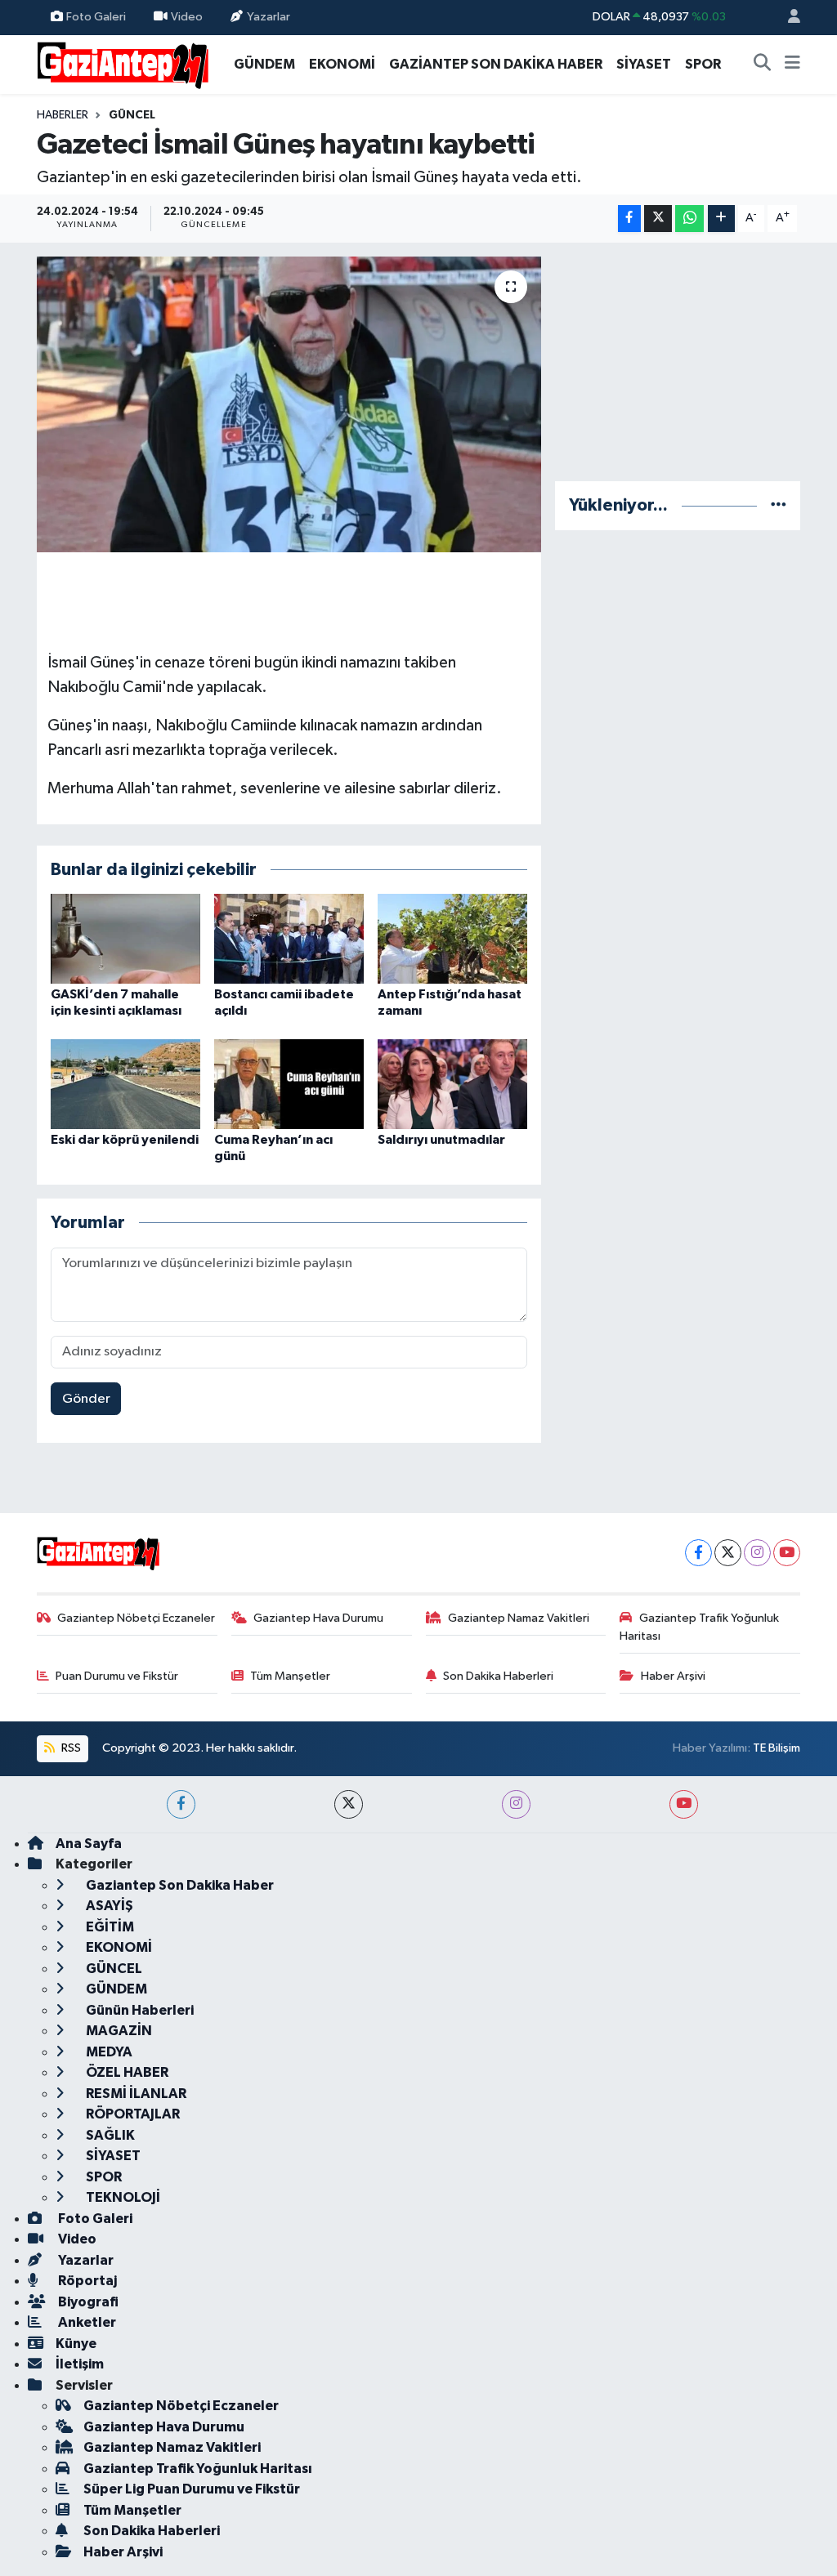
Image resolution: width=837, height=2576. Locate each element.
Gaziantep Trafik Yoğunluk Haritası (699, 1627)
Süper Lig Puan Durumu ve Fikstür (192, 2489)
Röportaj (86, 2281)
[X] (728, 1553)
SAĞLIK (109, 2135)
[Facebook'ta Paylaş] (629, 219)
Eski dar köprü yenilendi (125, 1140)
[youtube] (684, 1804)
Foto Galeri (96, 17)
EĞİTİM (109, 1927)
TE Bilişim (777, 1748)
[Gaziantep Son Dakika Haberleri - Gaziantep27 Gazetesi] (123, 63)
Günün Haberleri (139, 2010)
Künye (76, 2344)
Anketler (86, 2322)
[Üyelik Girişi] (787, 18)
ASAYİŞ (108, 1906)
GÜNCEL (132, 115)
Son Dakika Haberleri (498, 1676)
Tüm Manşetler (290, 1676)
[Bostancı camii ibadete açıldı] (289, 938)
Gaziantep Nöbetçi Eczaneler (136, 1618)
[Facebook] (698, 1553)
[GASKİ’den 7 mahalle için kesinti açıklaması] (125, 938)
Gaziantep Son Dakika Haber (179, 1885)
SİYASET (644, 64)
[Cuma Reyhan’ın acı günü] (289, 1084)
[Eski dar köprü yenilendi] (125, 1084)
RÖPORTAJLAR (132, 2114)
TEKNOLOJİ (122, 2197)
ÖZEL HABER (126, 2072)
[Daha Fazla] (721, 219)
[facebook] (181, 1804)
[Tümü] (779, 505)
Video (187, 17)
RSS (70, 1748)
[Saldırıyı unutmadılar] (452, 1084)
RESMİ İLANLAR (135, 2094)
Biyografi (87, 2302)
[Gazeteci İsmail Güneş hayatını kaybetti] (289, 404)
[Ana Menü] (792, 65)
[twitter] (349, 1804)
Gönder (86, 1399)
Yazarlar (269, 17)
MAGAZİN (118, 2031)
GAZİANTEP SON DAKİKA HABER (496, 64)
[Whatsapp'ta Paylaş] (689, 219)
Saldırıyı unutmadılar (441, 1140)
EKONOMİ (342, 64)
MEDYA (108, 2052)
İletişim (80, 2364)
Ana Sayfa (89, 1844)
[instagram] (516, 1804)
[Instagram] (757, 1553)
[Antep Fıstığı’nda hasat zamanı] (452, 938)
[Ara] (763, 65)
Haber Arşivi (673, 1676)
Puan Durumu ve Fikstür (117, 1676)
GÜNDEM (264, 64)
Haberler (63, 115)
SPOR (703, 64)
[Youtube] (787, 1553)
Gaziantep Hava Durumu (318, 1618)
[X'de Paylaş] (658, 219)
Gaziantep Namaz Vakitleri (519, 1618)
